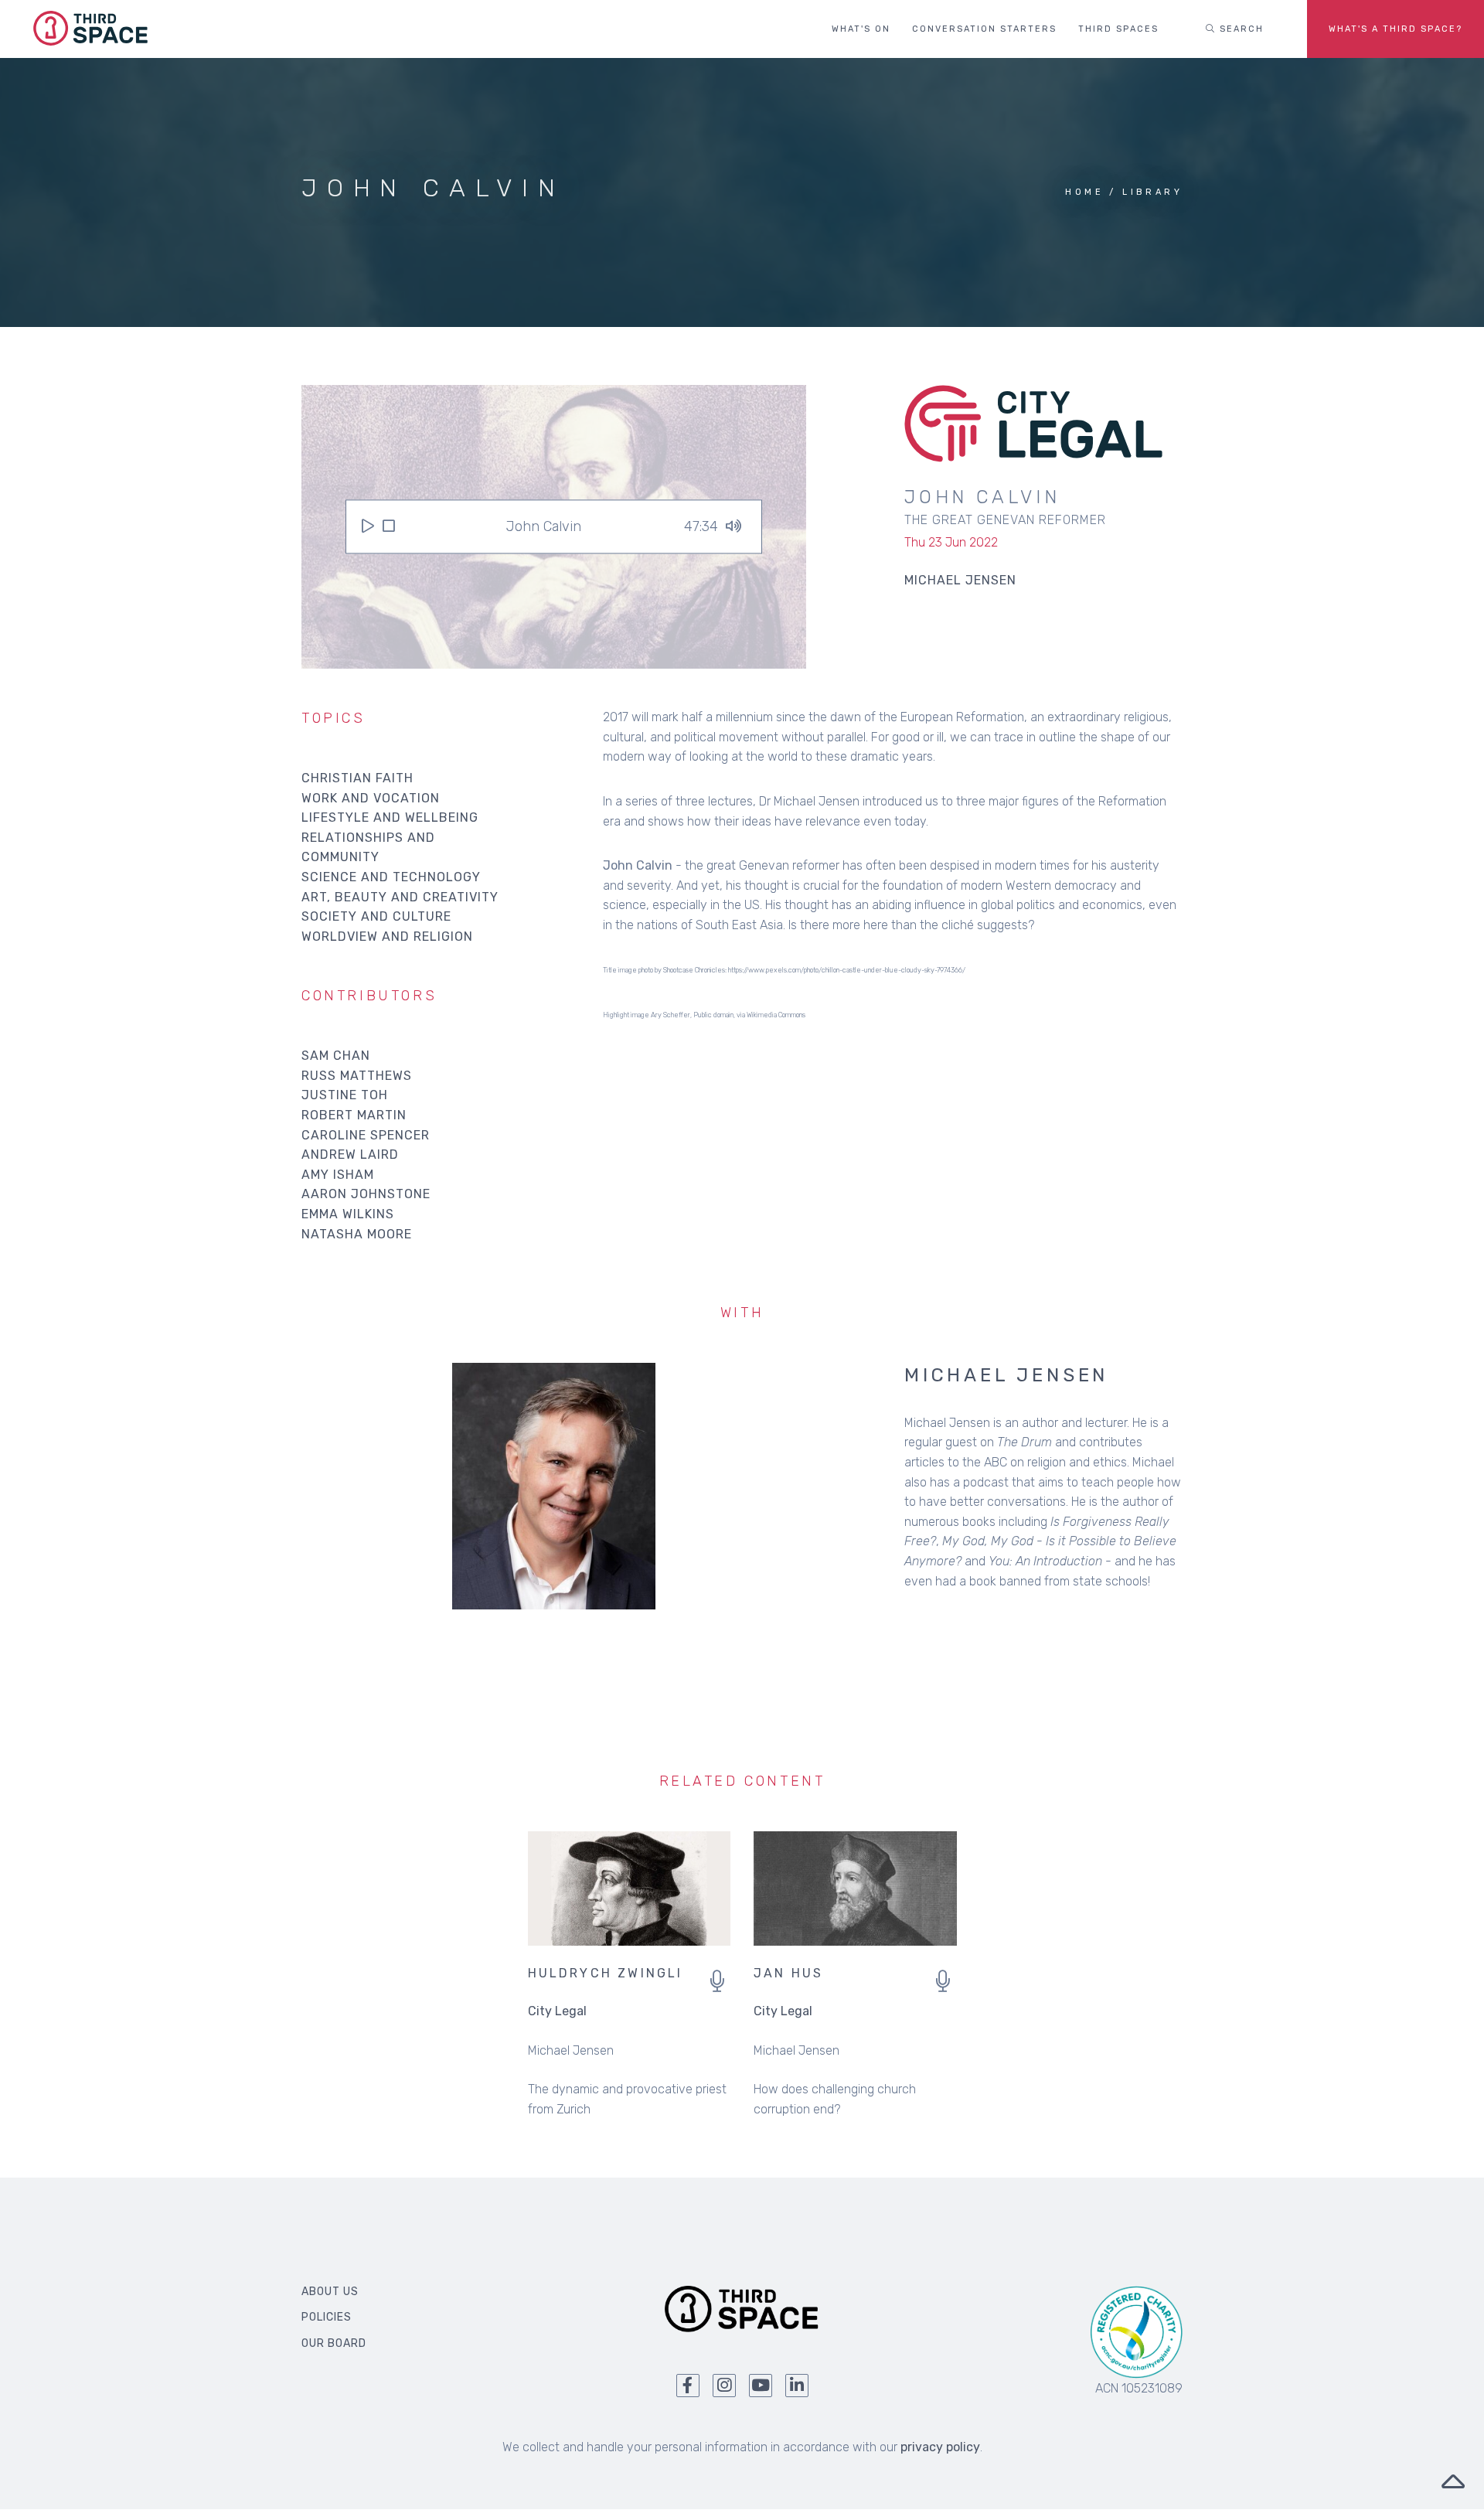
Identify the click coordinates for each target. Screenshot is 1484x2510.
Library (1152, 192)
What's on (861, 29)
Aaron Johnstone (366, 1194)
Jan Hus (788, 1973)
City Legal (557, 2011)
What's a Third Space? (1396, 29)
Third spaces (1118, 29)
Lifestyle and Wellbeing (390, 817)
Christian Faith (357, 778)
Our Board (334, 2343)
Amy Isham (338, 1175)
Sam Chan (336, 1056)
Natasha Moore (357, 1234)
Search (1240, 29)
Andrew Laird (350, 1155)
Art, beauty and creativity (400, 897)
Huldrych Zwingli (606, 1973)
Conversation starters (984, 29)
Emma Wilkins (348, 1214)
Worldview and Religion (387, 937)
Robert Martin (354, 1115)
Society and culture (376, 916)
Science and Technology (391, 877)
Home (1084, 192)
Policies (327, 2317)
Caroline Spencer (366, 1135)
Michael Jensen (1006, 1375)
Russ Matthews (357, 1076)
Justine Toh (345, 1095)
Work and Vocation (371, 798)
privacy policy (940, 2447)
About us (330, 2292)
